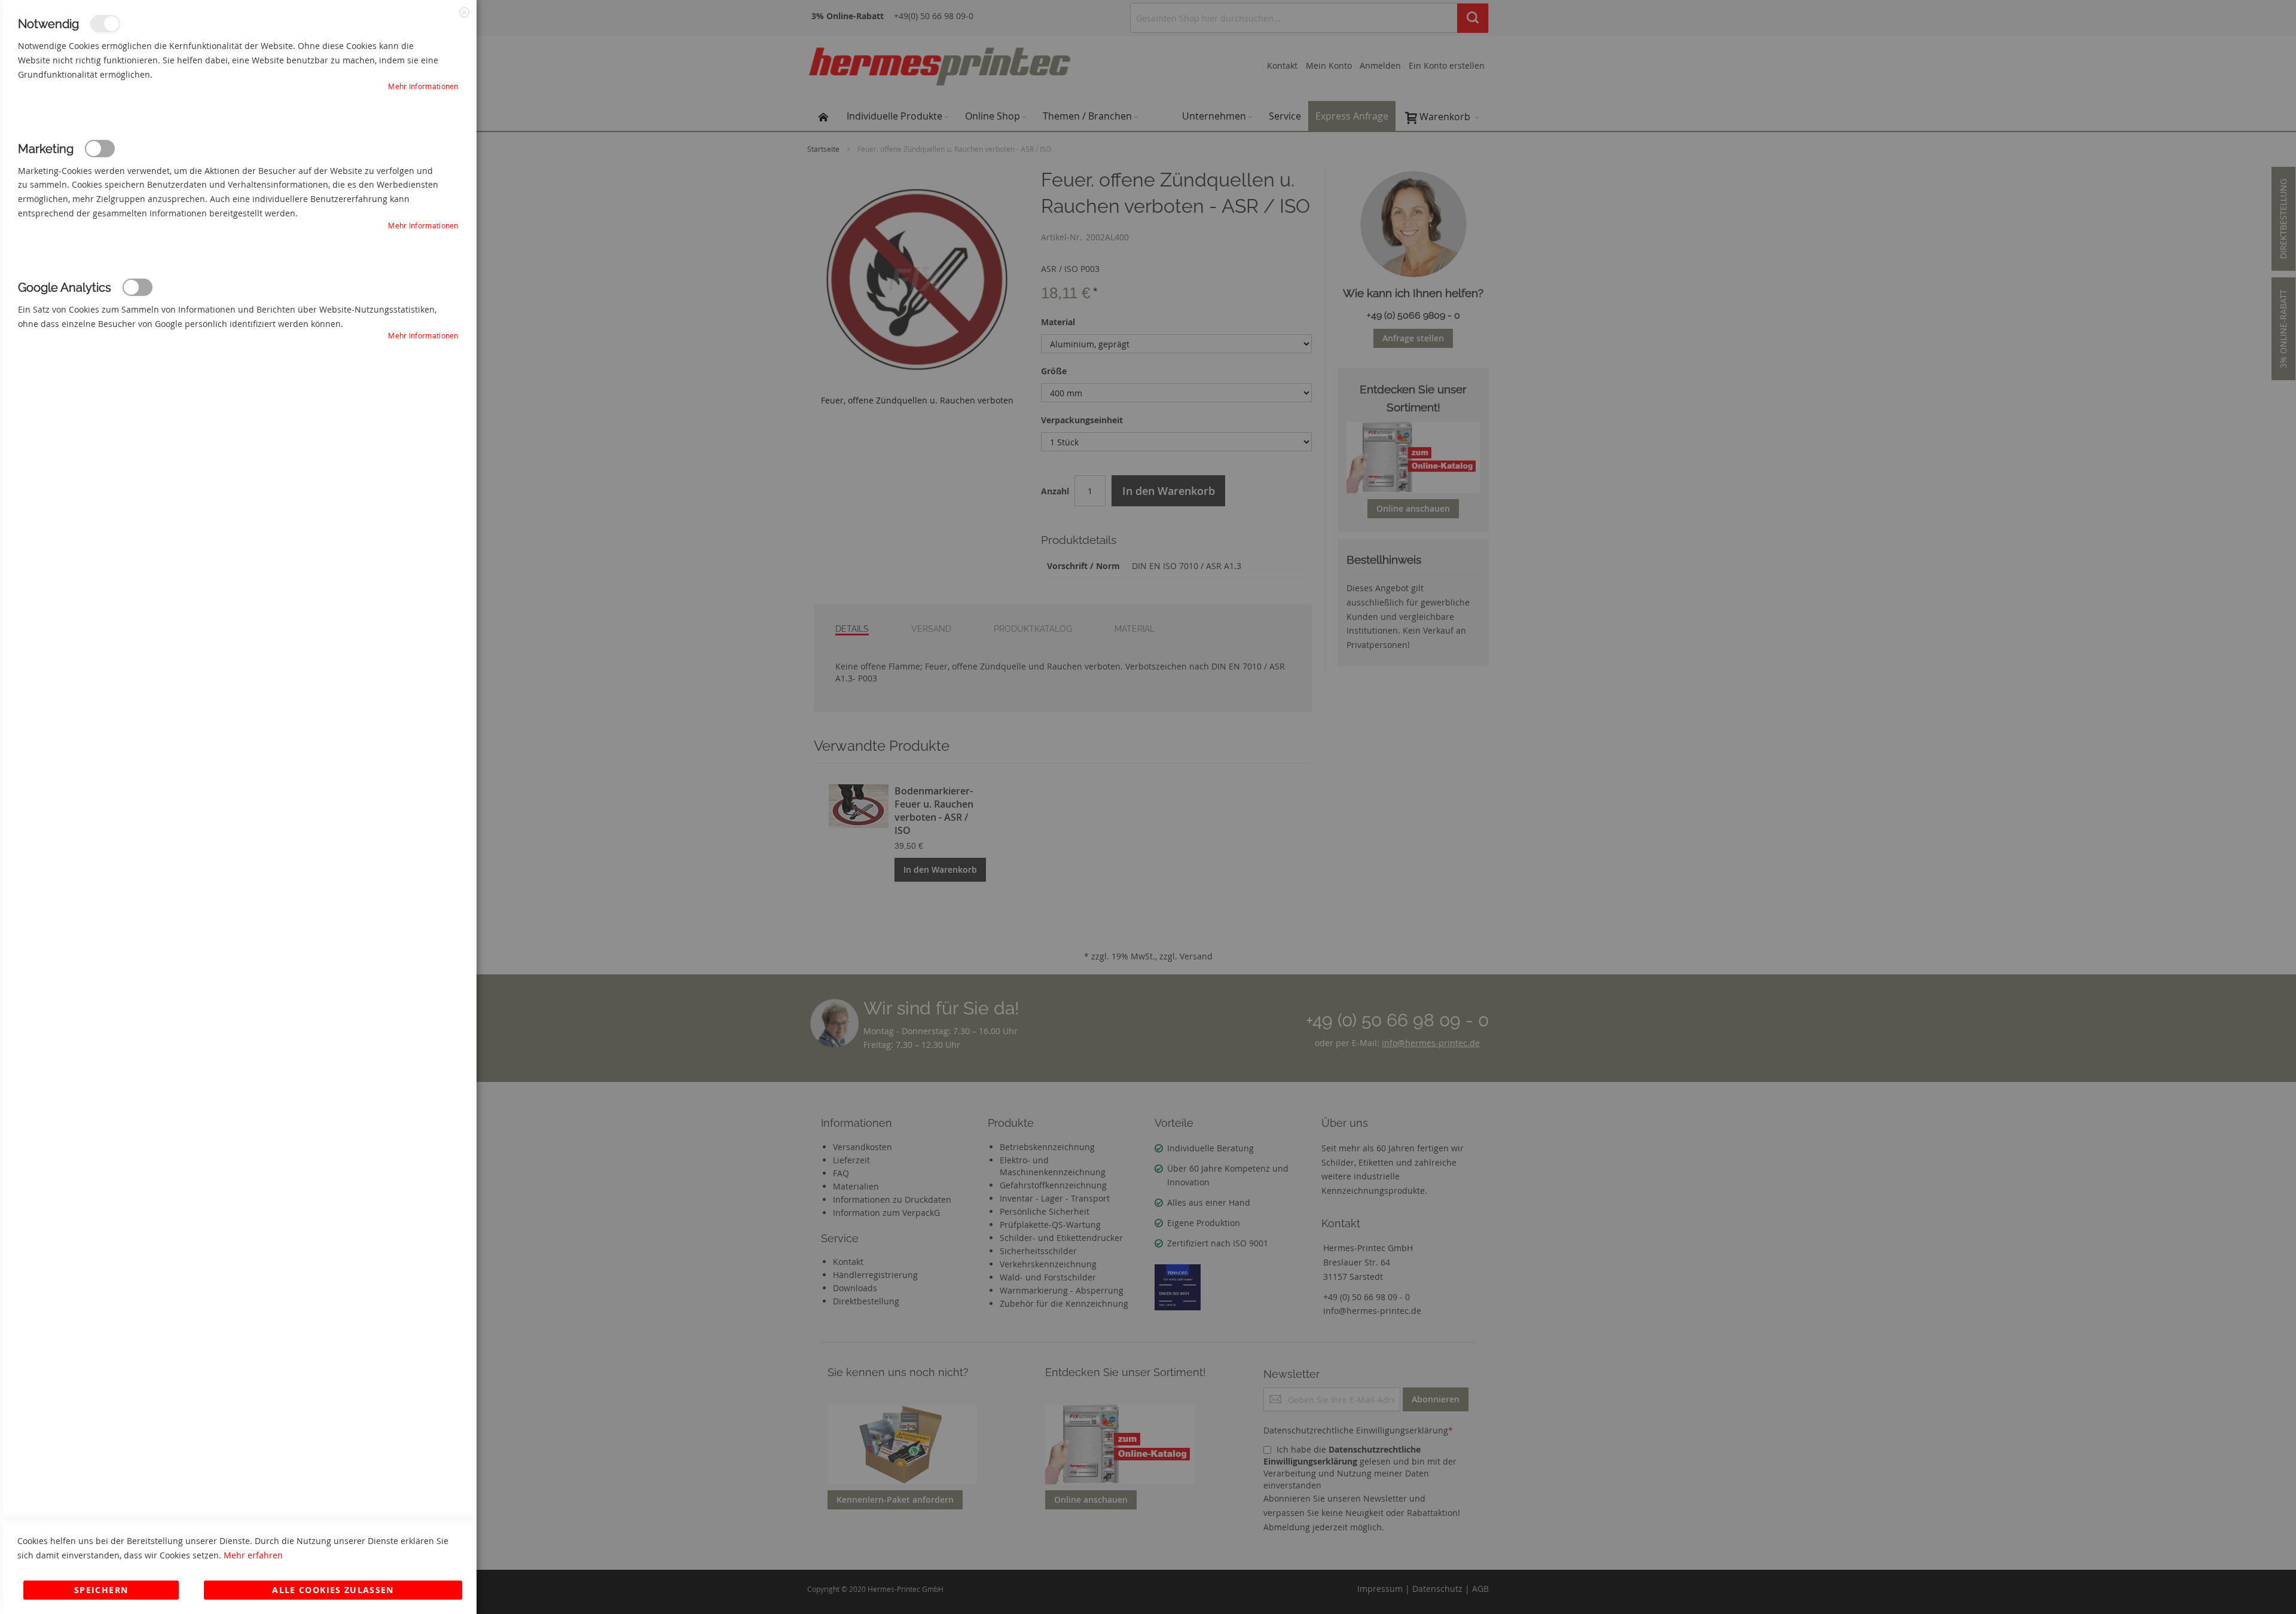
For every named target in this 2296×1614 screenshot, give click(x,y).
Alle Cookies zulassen (333, 1590)
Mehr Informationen (423, 86)
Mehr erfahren (253, 1555)
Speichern (101, 1590)
